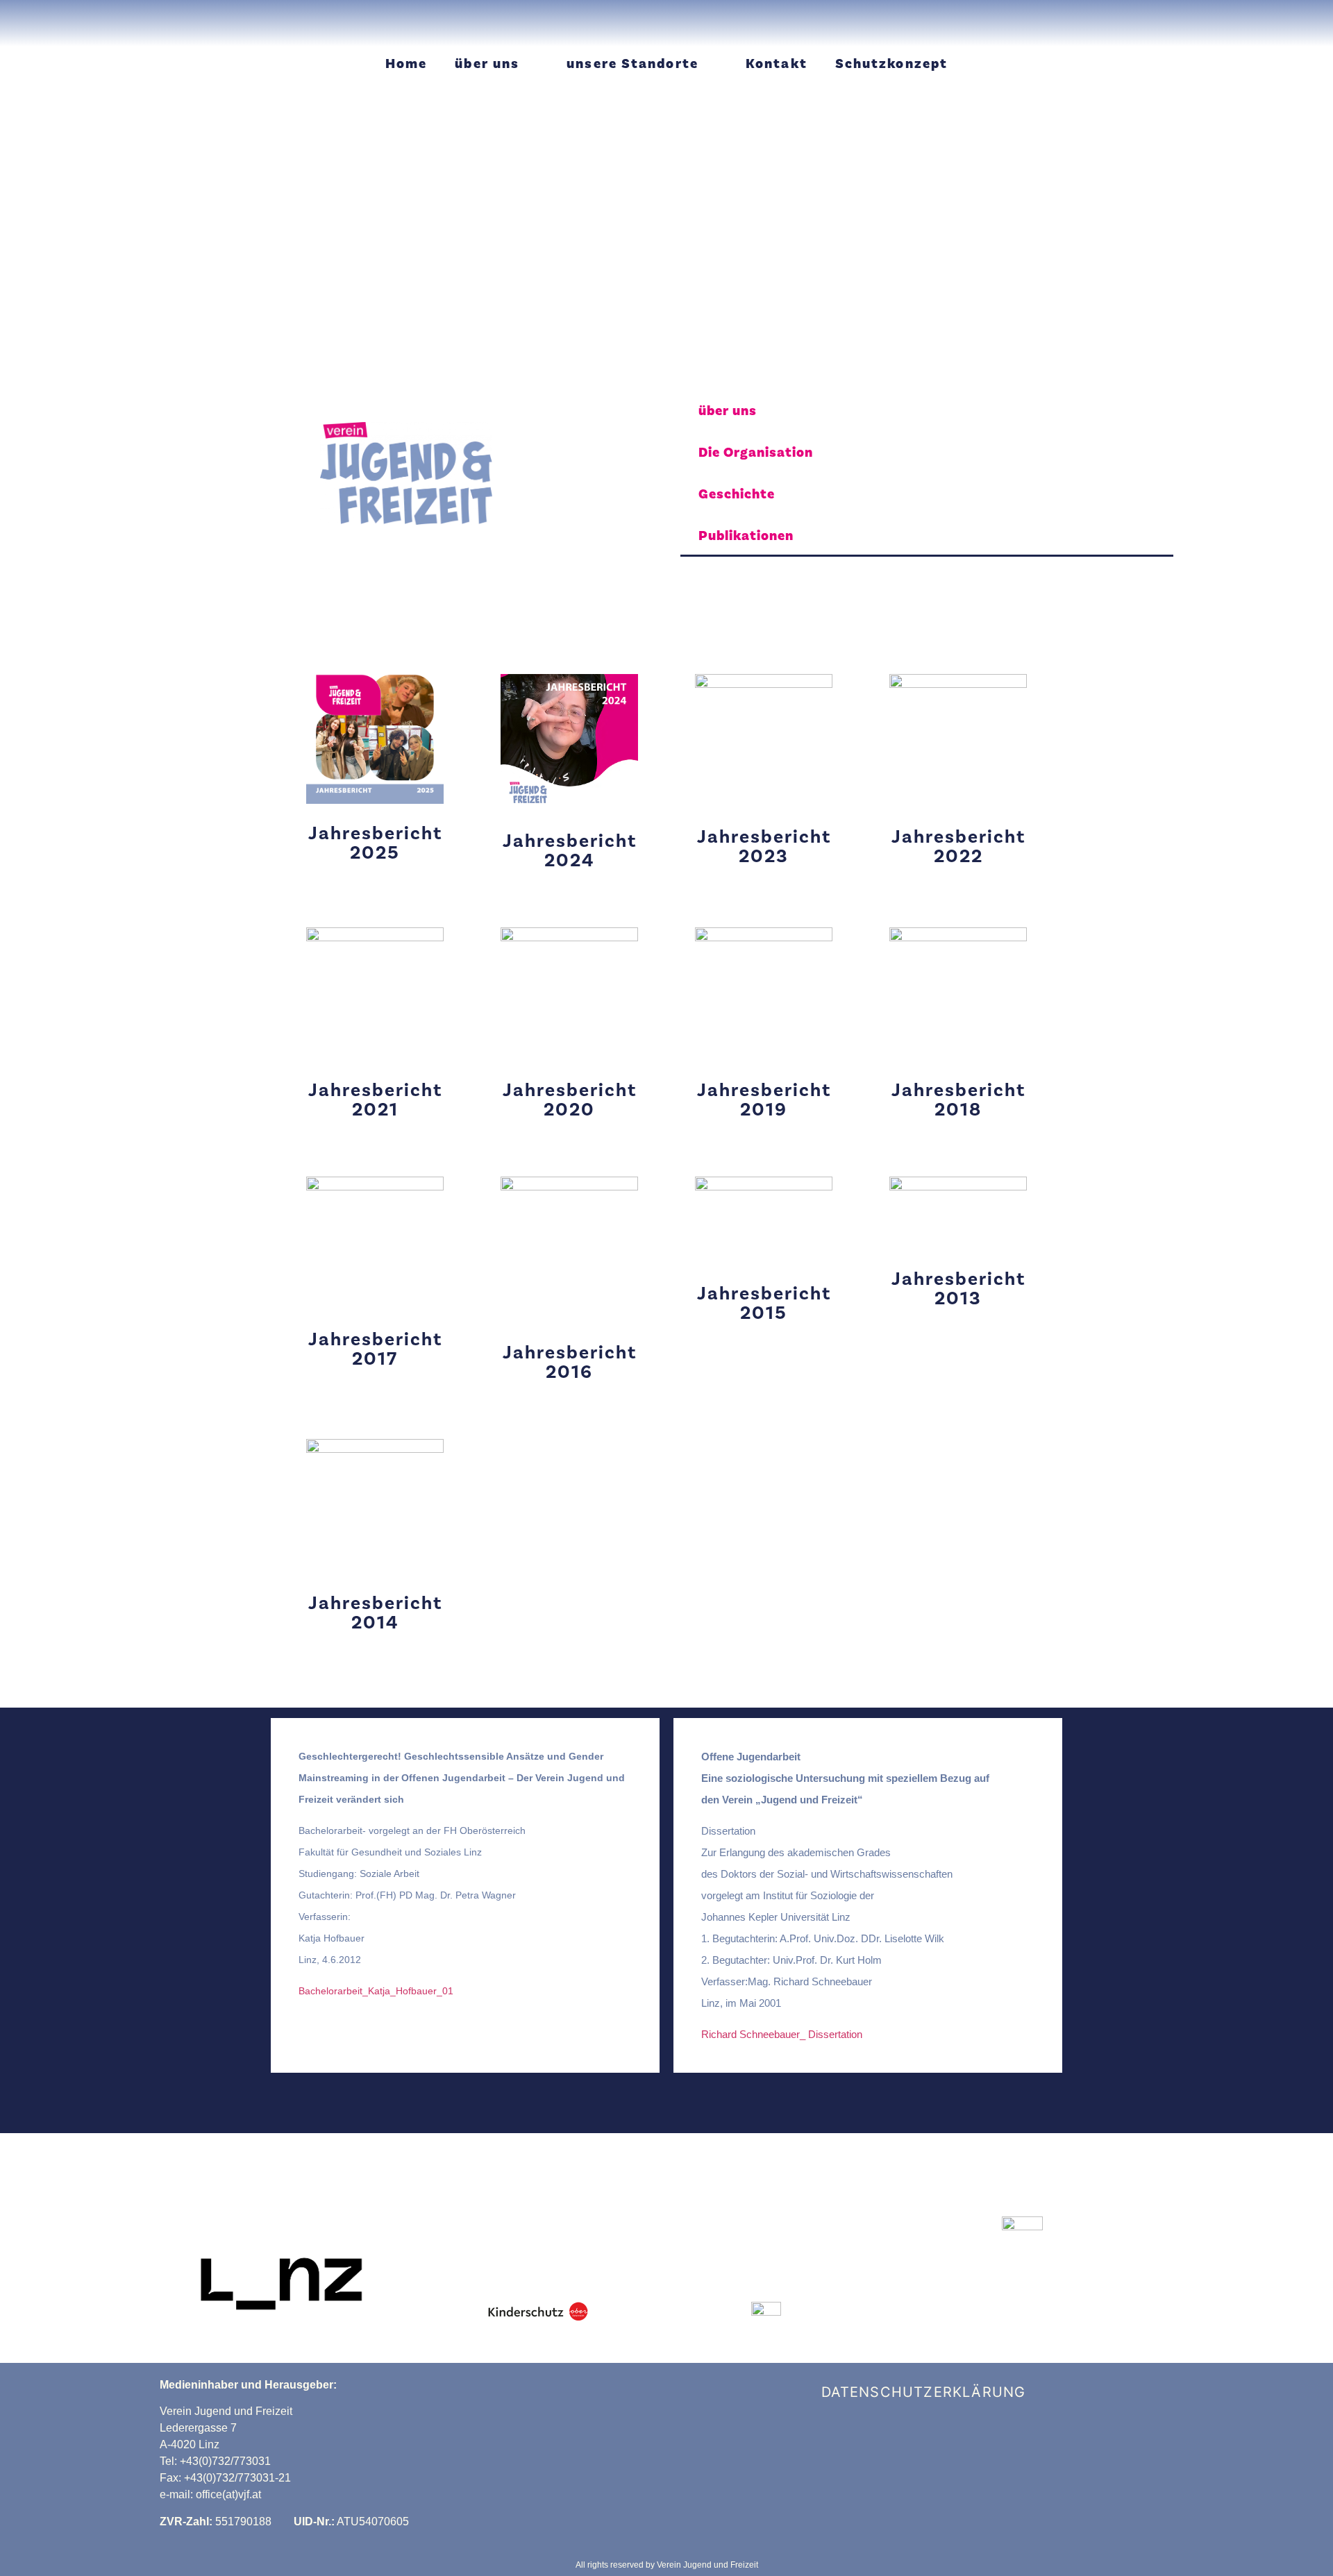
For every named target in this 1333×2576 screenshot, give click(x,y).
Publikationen (746, 536)
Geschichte (737, 494)
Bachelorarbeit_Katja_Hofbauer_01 (376, 1991)
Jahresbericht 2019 (764, 1100)
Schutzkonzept (891, 64)
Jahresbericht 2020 (570, 1100)
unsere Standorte (632, 64)
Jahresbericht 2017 (375, 1349)
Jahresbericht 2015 (764, 1303)
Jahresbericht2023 (764, 847)
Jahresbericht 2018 (958, 1100)
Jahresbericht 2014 (375, 1613)
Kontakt (777, 64)
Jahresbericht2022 (958, 847)
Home (406, 64)
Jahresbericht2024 (570, 851)
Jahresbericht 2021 (375, 1100)
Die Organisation (756, 453)
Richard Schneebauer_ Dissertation (782, 2034)
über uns (487, 64)
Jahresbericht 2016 (570, 1362)
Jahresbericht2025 (375, 843)
